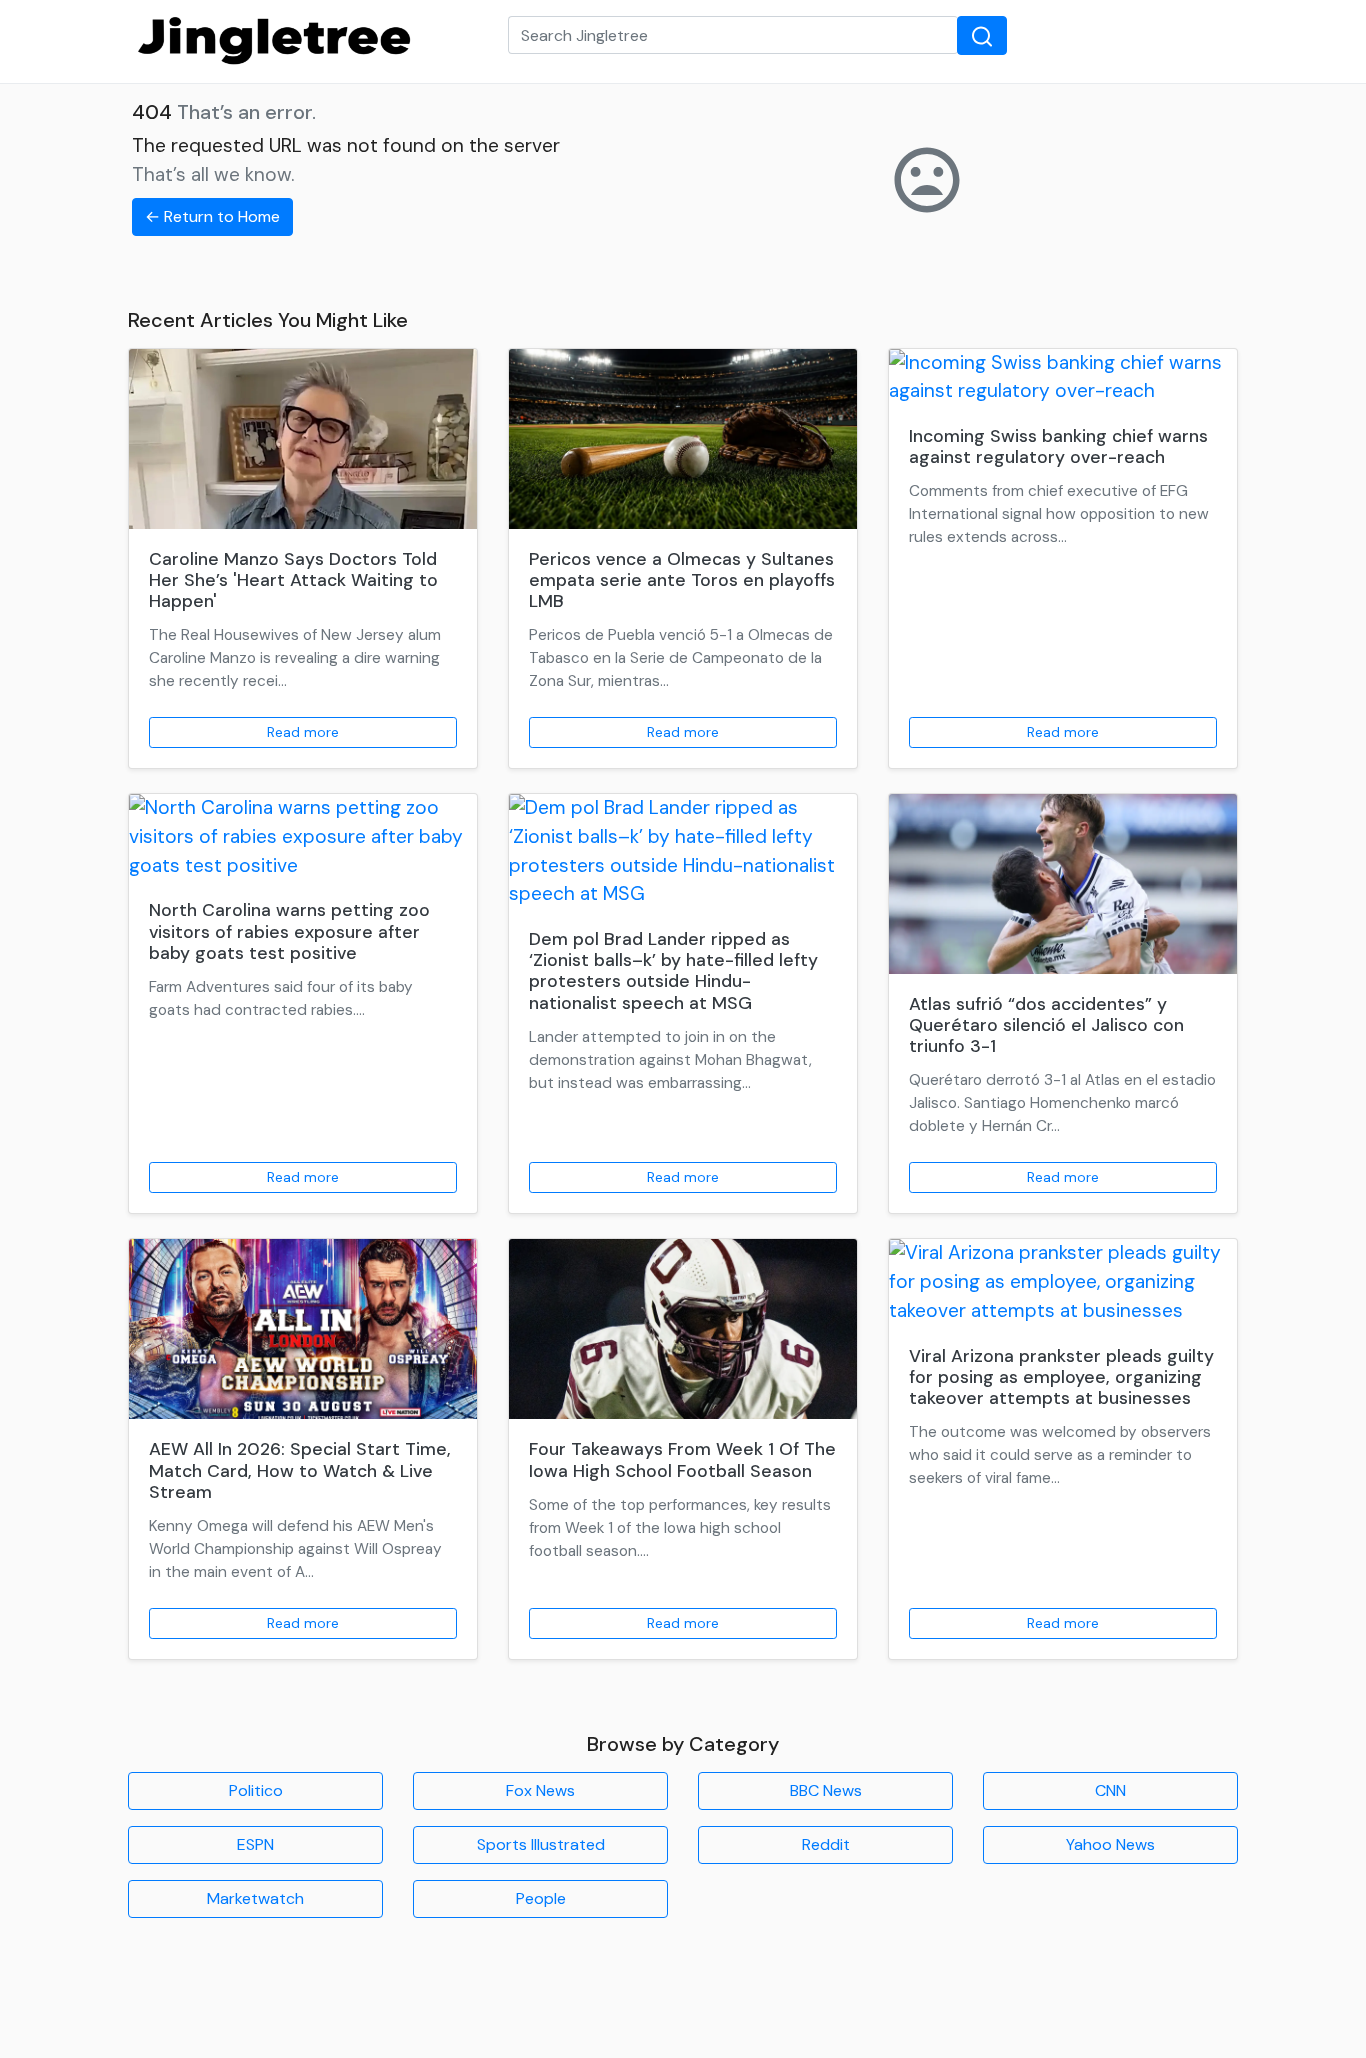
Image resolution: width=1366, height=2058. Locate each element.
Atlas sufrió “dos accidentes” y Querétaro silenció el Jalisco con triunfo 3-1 (1046, 1025)
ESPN (255, 1844)
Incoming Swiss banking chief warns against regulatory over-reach (1058, 446)
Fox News (540, 1790)
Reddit (826, 1844)
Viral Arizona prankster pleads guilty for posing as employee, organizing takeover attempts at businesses (1061, 1377)
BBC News (826, 1790)
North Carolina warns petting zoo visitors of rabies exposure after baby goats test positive (289, 931)
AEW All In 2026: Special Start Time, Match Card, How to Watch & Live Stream (300, 1470)
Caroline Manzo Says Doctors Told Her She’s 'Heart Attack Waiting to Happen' (293, 580)
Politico (256, 1790)
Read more (303, 732)
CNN (1110, 1790)
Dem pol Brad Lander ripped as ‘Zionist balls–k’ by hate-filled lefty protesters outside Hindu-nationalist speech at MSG (673, 970)
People (541, 1898)
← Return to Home (212, 216)
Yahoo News (1110, 1844)
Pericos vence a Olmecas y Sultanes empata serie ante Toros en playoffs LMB (682, 580)
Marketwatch (255, 1898)
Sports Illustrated (541, 1844)
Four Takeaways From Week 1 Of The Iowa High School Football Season (682, 1459)
